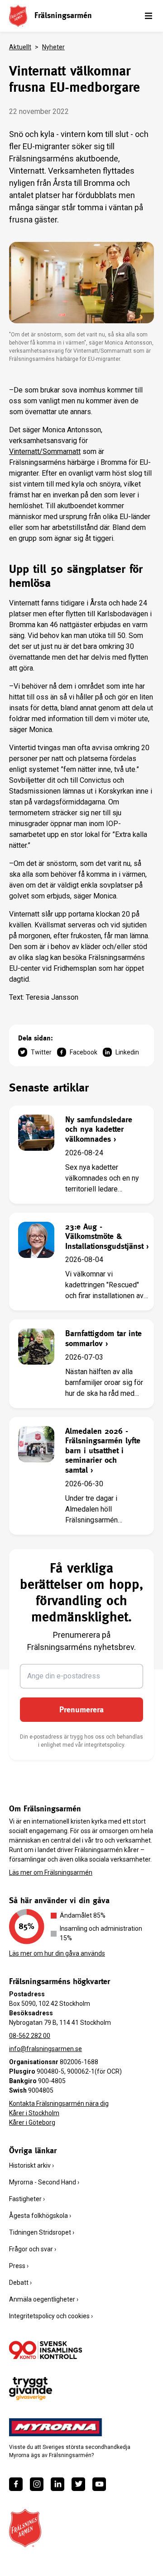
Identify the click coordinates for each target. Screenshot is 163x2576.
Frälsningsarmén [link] (63, 15)
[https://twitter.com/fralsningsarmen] (78, 2484)
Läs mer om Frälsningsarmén (51, 1872)
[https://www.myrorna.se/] (56, 2427)
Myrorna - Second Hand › (44, 2182)
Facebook (84, 1052)
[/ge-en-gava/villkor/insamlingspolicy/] (46, 2350)
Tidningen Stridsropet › (42, 2232)
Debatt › (20, 2283)
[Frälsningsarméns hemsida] (18, 16)
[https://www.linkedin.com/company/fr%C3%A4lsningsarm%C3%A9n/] (58, 2484)
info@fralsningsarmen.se (46, 2049)
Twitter (41, 1052)
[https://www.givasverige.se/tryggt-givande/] (31, 2389)
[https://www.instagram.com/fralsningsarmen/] (37, 2484)
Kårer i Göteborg (32, 2122)
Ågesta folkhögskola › (40, 2216)
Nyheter (53, 47)
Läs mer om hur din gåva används (57, 1953)
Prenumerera (81, 1709)
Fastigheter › (27, 2199)
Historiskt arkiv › (31, 2165)
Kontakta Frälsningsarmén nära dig (59, 2103)
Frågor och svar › (33, 2249)
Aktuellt (20, 47)
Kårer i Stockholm (34, 2113)
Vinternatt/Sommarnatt (45, 451)
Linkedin (127, 1052)
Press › (19, 2266)
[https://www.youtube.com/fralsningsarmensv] (99, 2484)
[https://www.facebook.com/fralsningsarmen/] (16, 2484)
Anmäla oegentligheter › (44, 2299)
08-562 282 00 (30, 2036)
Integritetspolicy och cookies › (51, 2316)
